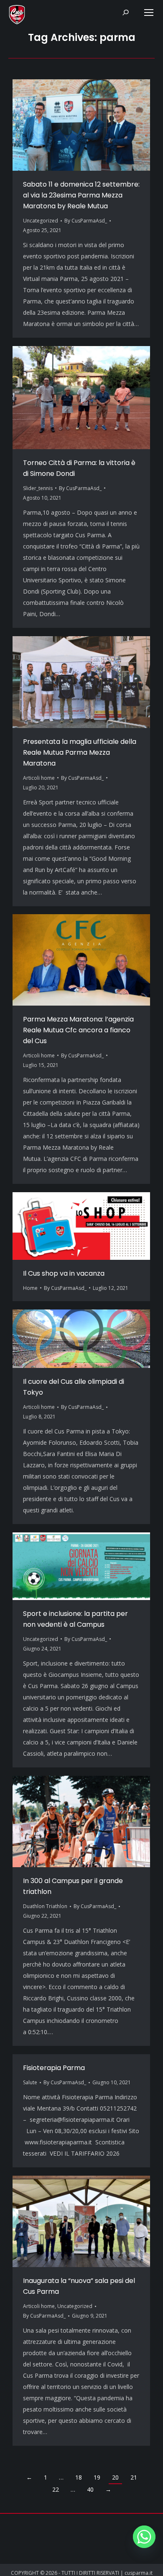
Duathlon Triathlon (45, 1906)
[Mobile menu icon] (149, 13)
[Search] (125, 13)
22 (56, 2489)
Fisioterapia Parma (54, 2068)
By (86, 221)
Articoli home (39, 778)
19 (97, 2477)
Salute (30, 2082)
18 (79, 2477)
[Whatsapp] (144, 2537)
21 (134, 2477)
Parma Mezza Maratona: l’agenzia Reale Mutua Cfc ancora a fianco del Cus (78, 1030)
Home (30, 1288)
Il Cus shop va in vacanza (64, 1273)
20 (115, 2477)
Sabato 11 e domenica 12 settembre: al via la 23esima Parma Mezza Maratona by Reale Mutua (81, 195)
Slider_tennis (38, 488)
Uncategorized (41, 221)
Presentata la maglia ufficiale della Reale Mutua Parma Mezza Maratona (80, 752)
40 (90, 2489)
